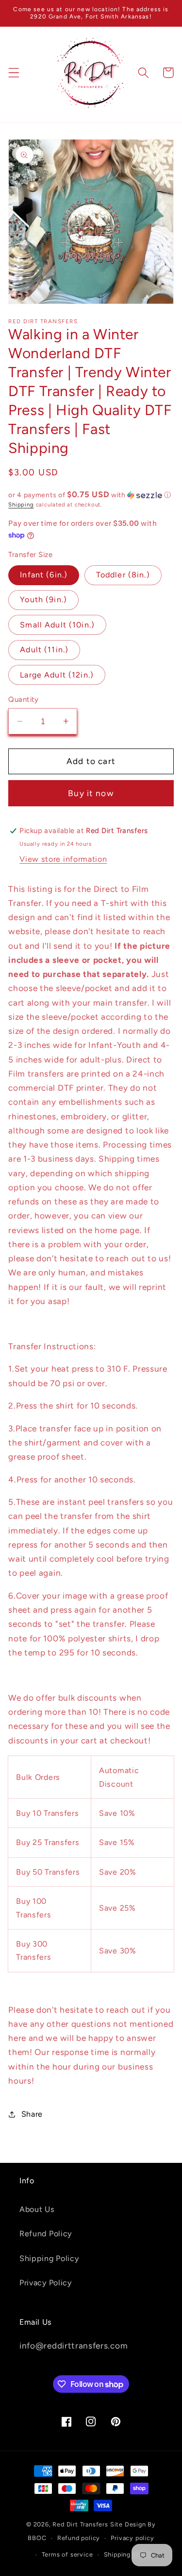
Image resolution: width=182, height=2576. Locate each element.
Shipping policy (128, 2554)
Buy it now (91, 793)
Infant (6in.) (44, 575)
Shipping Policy (49, 2258)
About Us (37, 2209)
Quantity (24, 699)
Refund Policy (46, 2234)
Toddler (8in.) (123, 575)
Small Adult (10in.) (57, 625)
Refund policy (79, 2538)
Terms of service (67, 2554)
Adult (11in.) (44, 650)
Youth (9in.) (43, 600)
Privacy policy (132, 2538)
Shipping (21, 505)
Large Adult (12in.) (57, 675)
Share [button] (32, 2114)
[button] (14, 73)
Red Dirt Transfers (80, 2524)
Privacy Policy (46, 2283)
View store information (63, 859)
